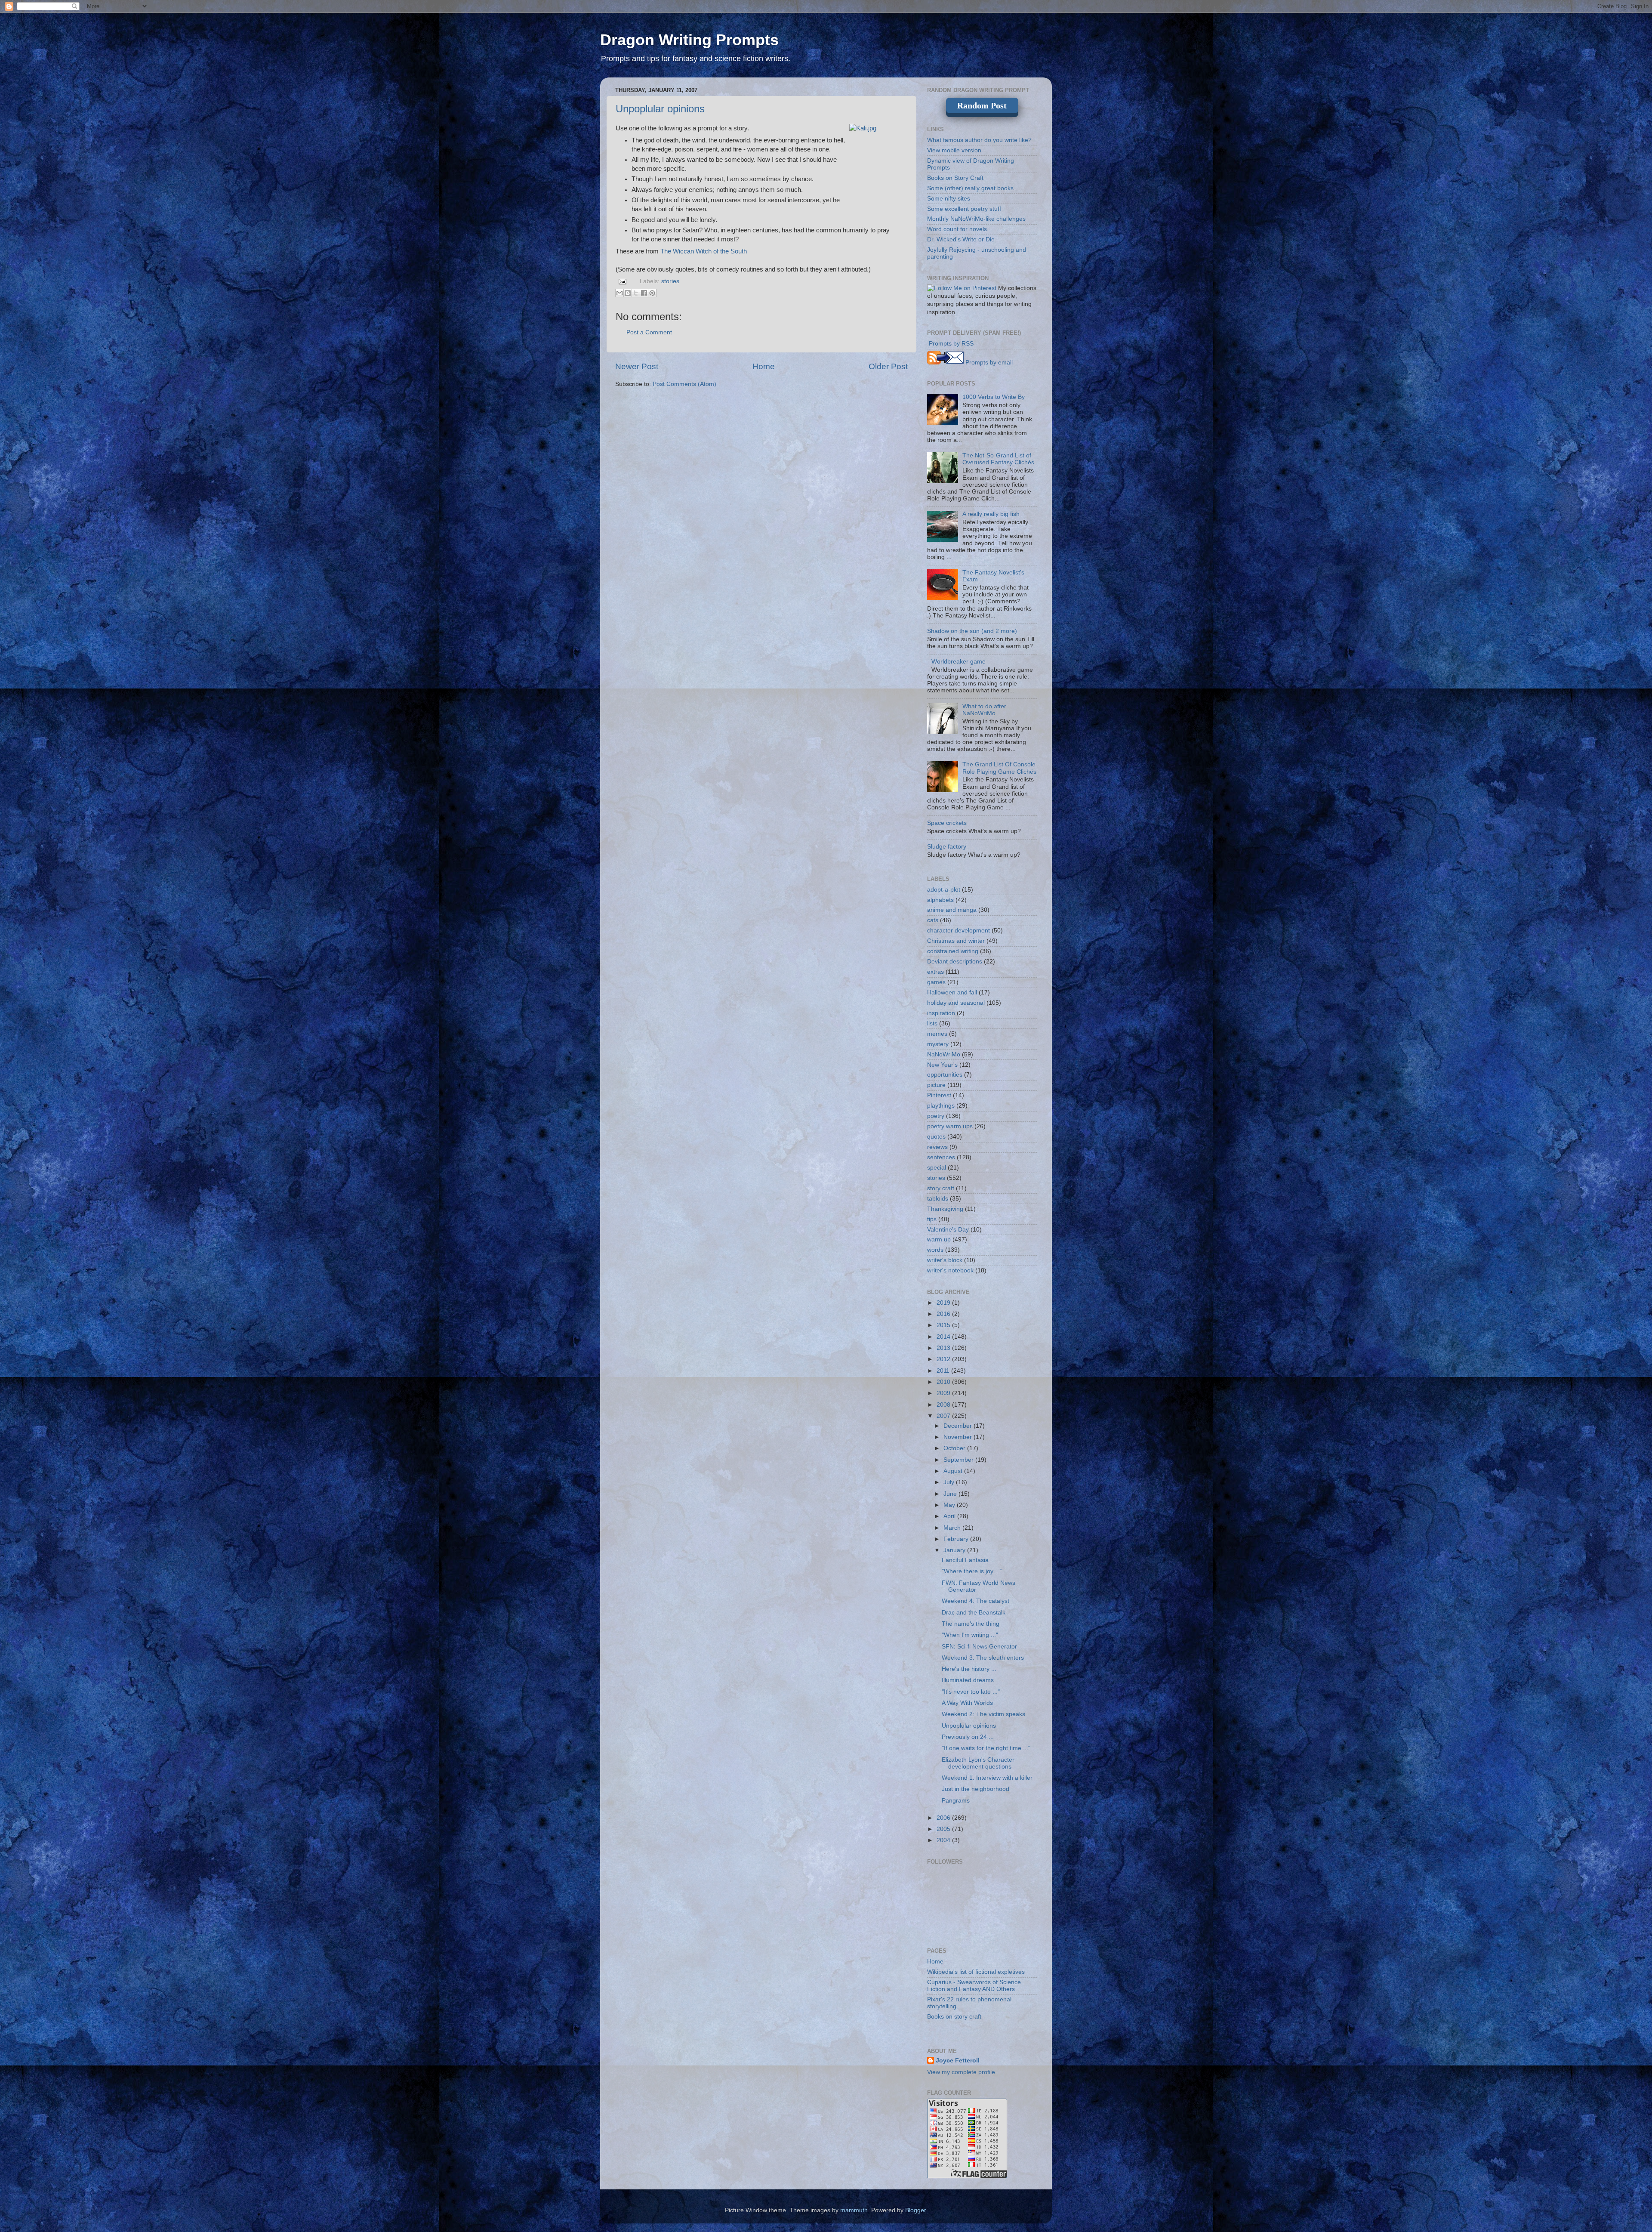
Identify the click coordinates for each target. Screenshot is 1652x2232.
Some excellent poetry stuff (964, 209)
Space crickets (947, 823)
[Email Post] (622, 281)
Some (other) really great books (970, 188)
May (950, 1505)
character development (959, 931)
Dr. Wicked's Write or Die (961, 239)
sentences (941, 1157)
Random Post (982, 105)
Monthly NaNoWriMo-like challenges (976, 219)
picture (936, 1085)
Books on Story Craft (955, 178)
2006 (944, 1818)
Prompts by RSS (950, 344)
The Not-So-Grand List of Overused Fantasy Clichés (998, 459)
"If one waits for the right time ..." (986, 1748)
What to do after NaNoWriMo (984, 710)
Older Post (888, 366)
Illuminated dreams (968, 1680)
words (935, 1250)
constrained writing (953, 951)
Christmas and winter (956, 941)
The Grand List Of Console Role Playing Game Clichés (999, 768)
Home (764, 366)
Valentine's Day (948, 1230)
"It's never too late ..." (971, 1692)
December (959, 1426)
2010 (944, 1382)
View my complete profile (961, 2072)
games (936, 982)
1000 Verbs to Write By (994, 397)
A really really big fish (991, 514)
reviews (937, 1147)
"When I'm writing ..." (970, 1635)
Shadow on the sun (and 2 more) (972, 631)
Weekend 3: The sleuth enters (983, 1658)
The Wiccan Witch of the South (704, 251)
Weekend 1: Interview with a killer (987, 1778)
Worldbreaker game (959, 662)
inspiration (941, 1013)
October (955, 1448)
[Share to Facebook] (644, 293)
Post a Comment (649, 332)
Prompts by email (988, 363)
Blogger (915, 2210)
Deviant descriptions (955, 962)
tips (932, 1219)
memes (937, 1034)
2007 (944, 1416)
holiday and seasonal (956, 1003)
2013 (944, 1348)
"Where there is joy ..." (972, 1571)
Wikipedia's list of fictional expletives (976, 1972)
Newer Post (637, 366)
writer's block (945, 1260)
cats (933, 920)
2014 (944, 1337)
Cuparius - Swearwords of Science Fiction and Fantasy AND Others (974, 1986)
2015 (944, 1325)
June (951, 1494)
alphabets (940, 900)
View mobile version (954, 150)
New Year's (942, 1065)
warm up (939, 1239)
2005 (944, 1829)
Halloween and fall (952, 993)
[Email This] (619, 293)
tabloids (938, 1199)
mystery (938, 1044)
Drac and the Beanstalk (974, 1613)
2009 (944, 1393)
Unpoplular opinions (660, 109)
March (953, 1528)
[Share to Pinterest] (652, 293)
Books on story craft (954, 2017)
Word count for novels (957, 229)
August (954, 1471)
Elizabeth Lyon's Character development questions (978, 1763)
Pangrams (956, 1801)
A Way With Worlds (967, 1703)
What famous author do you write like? (979, 140)
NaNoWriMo (944, 1054)
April (950, 1516)
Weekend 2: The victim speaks (983, 1714)
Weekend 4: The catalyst (975, 1601)
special (937, 1168)
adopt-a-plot (944, 890)
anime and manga (952, 910)
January (955, 1550)
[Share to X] (636, 293)
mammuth (854, 2210)
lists (932, 1023)
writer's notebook (950, 1270)
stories (670, 281)
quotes (936, 1137)
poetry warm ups (950, 1126)
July (950, 1482)
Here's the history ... (969, 1669)
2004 (944, 1840)
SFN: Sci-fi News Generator (979, 1647)
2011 (944, 1371)
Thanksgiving (945, 1209)
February (957, 1539)
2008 (944, 1405)
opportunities (945, 1075)
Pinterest (939, 1095)
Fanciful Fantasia (965, 1560)
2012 (944, 1359)
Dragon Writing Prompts (689, 40)
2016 (944, 1314)
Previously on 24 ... (968, 1737)
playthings (941, 1106)
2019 (944, 1303)
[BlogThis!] (628, 293)
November (959, 1437)
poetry (936, 1116)
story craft (941, 1188)
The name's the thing (971, 1624)
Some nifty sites (949, 199)
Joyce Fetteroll (958, 2061)
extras (935, 972)
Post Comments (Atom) (684, 384)
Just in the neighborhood (975, 1789)
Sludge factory (947, 847)
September (959, 1460)
